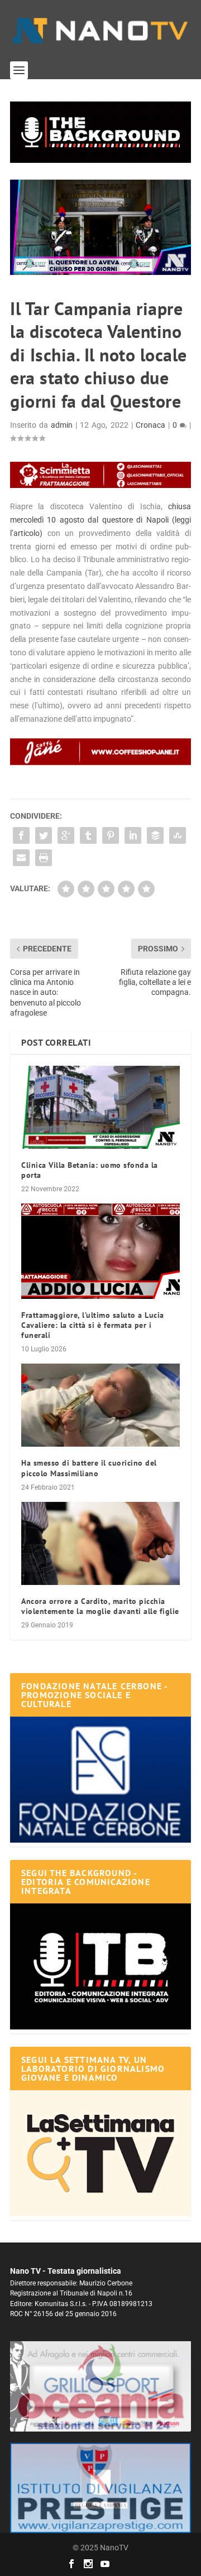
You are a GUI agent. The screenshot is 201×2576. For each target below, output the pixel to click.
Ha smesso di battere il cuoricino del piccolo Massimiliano (89, 1468)
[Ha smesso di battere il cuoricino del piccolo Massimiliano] (100, 1405)
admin (62, 425)
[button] (100, 132)
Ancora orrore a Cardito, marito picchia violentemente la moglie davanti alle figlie (100, 1606)
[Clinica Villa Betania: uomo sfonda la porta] (100, 1107)
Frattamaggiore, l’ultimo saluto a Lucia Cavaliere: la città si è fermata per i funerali (93, 1325)
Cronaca (150, 425)
